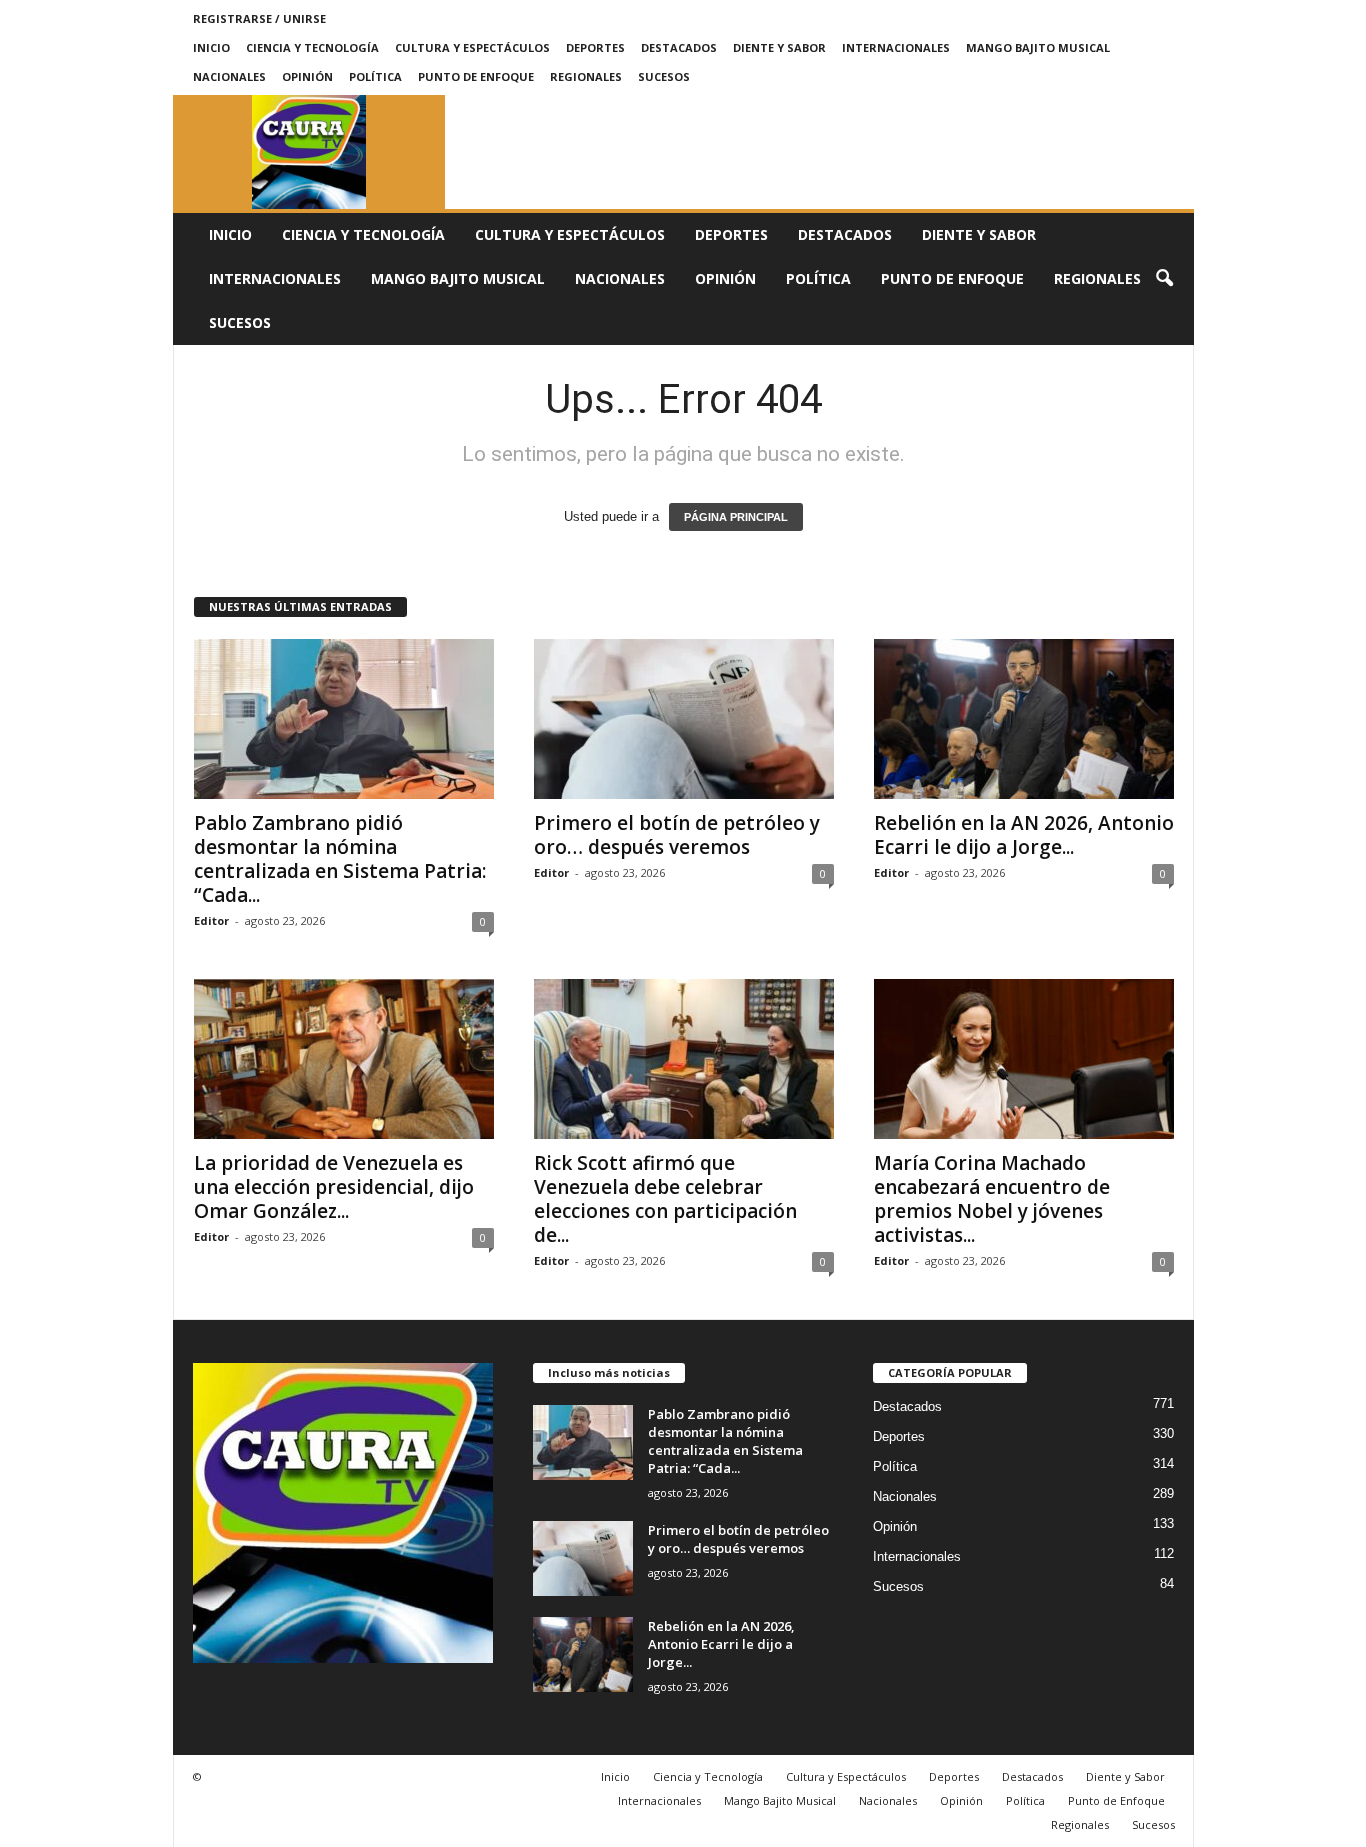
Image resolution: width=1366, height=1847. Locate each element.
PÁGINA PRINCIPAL (736, 517)
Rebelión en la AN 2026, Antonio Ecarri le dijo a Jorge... (1024, 835)
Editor (211, 920)
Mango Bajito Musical (1038, 47)
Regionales (586, 76)
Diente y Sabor (779, 47)
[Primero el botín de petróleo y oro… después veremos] (684, 719)
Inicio (211, 47)
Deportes (595, 47)
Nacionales (229, 76)
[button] (1164, 279)
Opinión (307, 76)
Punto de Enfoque (476, 76)
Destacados (679, 47)
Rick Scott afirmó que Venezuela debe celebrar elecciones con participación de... (665, 1199)
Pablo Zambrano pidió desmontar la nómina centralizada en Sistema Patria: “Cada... (340, 859)
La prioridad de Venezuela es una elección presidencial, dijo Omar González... (334, 1187)
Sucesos (664, 76)
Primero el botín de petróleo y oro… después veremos (677, 835)
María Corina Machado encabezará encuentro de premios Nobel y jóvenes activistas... (992, 1199)
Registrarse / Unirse (259, 18)
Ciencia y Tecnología (312, 47)
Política (375, 76)
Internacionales (896, 47)
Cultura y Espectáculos (472, 47)
